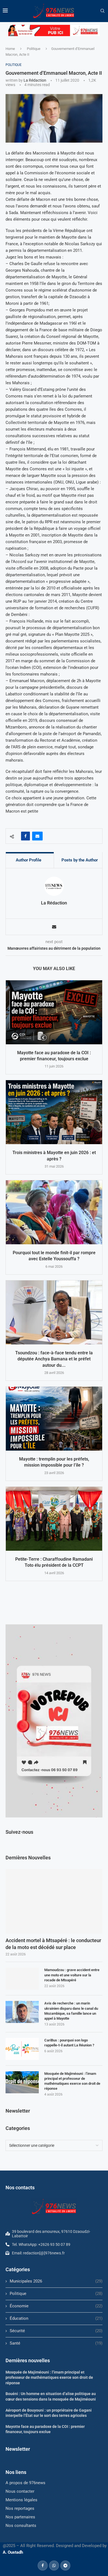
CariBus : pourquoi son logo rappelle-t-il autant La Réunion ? (69, 2043)
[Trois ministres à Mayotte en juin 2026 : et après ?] (54, 1112)
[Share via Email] (37, 836)
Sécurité (56, 2331)
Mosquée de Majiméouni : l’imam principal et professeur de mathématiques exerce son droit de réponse (72, 2081)
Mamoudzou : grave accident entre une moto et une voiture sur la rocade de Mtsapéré (72, 1975)
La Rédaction (35, 80)
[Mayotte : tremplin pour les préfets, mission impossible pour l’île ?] (54, 1419)
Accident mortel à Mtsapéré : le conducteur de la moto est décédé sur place (53, 1944)
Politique (34, 49)
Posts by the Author (80, 860)
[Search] (102, 11)
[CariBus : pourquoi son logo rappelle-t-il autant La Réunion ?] (22, 2049)
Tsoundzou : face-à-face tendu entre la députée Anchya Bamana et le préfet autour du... (54, 1359)
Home (10, 49)
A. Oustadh (13, 2552)
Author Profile (29, 860)
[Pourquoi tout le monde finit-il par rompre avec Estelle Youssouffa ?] (54, 1212)
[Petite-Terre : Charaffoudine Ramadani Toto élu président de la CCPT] (54, 1519)
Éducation (56, 2318)
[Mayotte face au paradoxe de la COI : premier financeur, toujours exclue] (54, 1012)
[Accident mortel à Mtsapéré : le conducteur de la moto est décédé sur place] (54, 1901)
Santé (56, 2343)
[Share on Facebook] (25, 836)
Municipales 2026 (56, 2281)
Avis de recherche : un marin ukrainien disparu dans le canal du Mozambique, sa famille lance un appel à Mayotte (71, 2011)
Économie (56, 2306)
